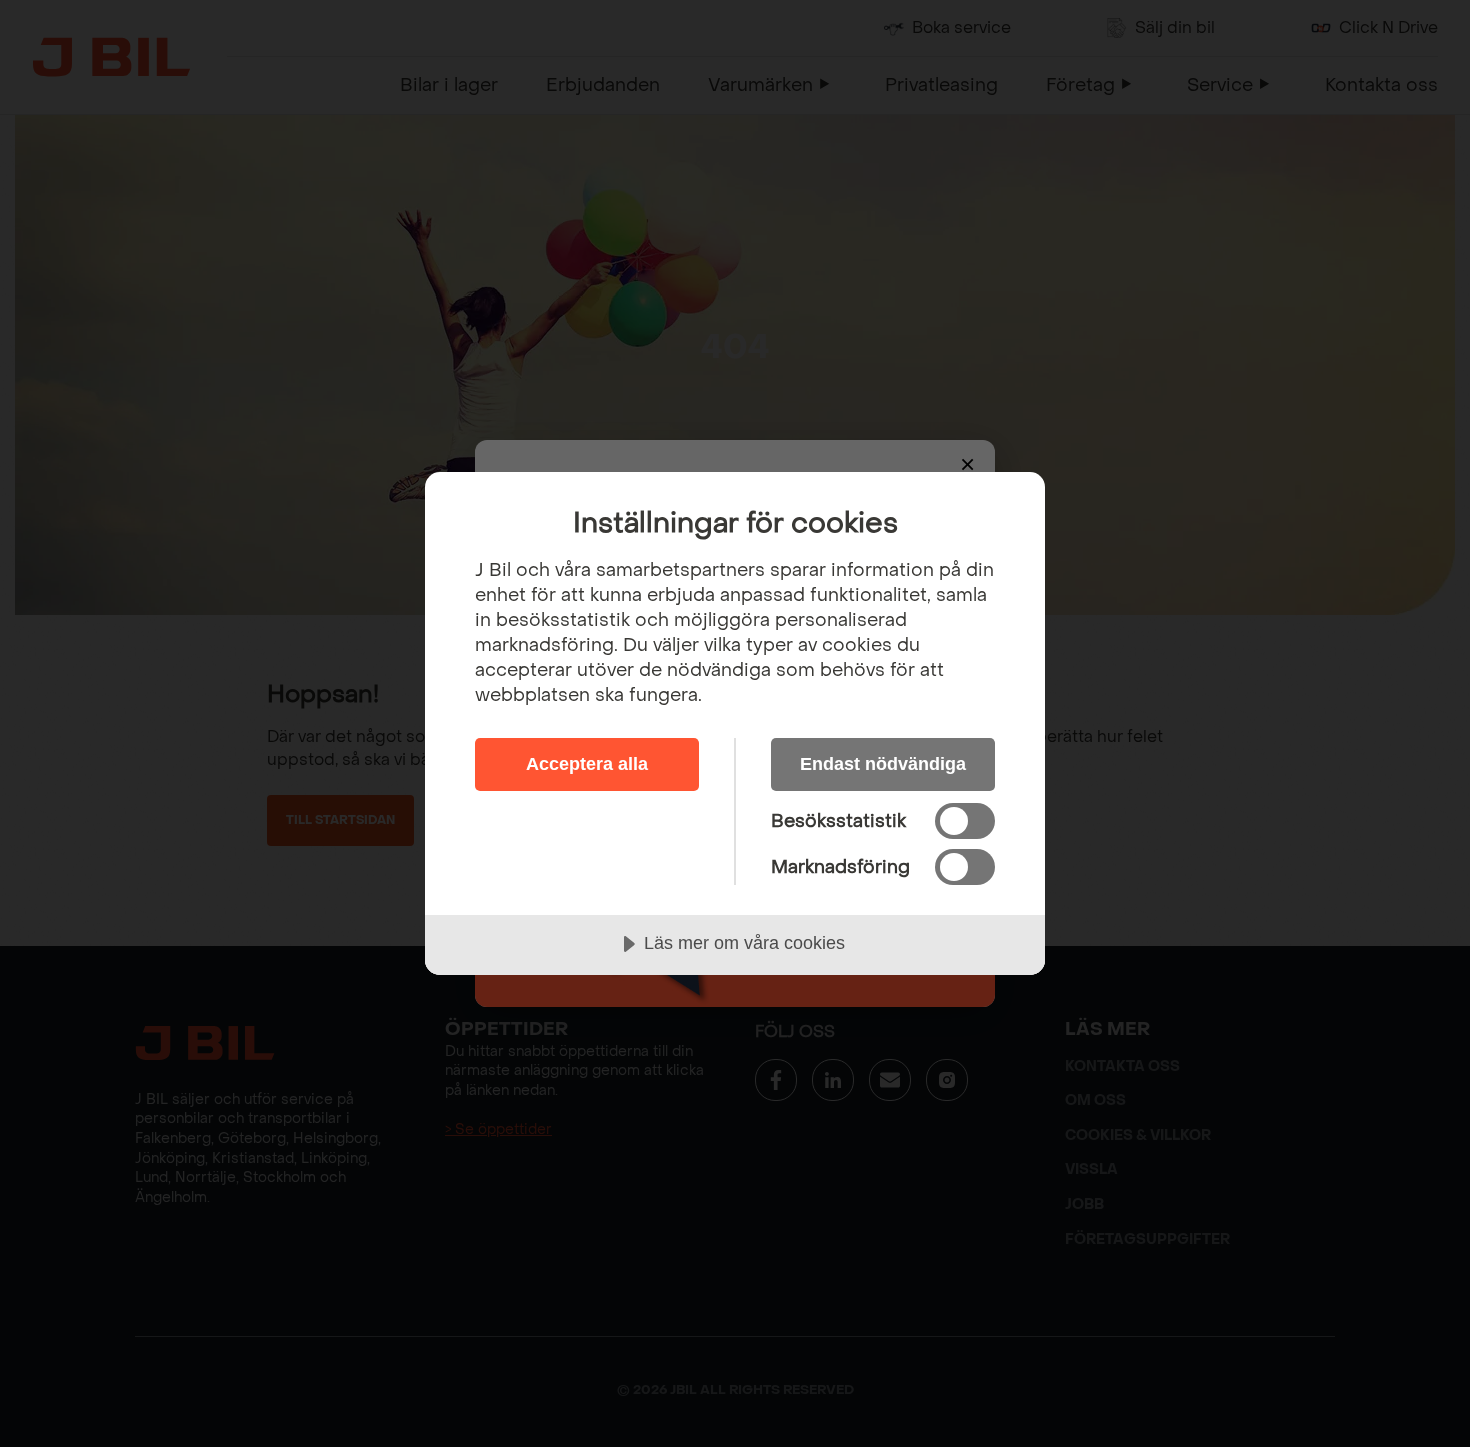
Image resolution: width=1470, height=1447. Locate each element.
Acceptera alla (587, 764)
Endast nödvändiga (883, 764)
